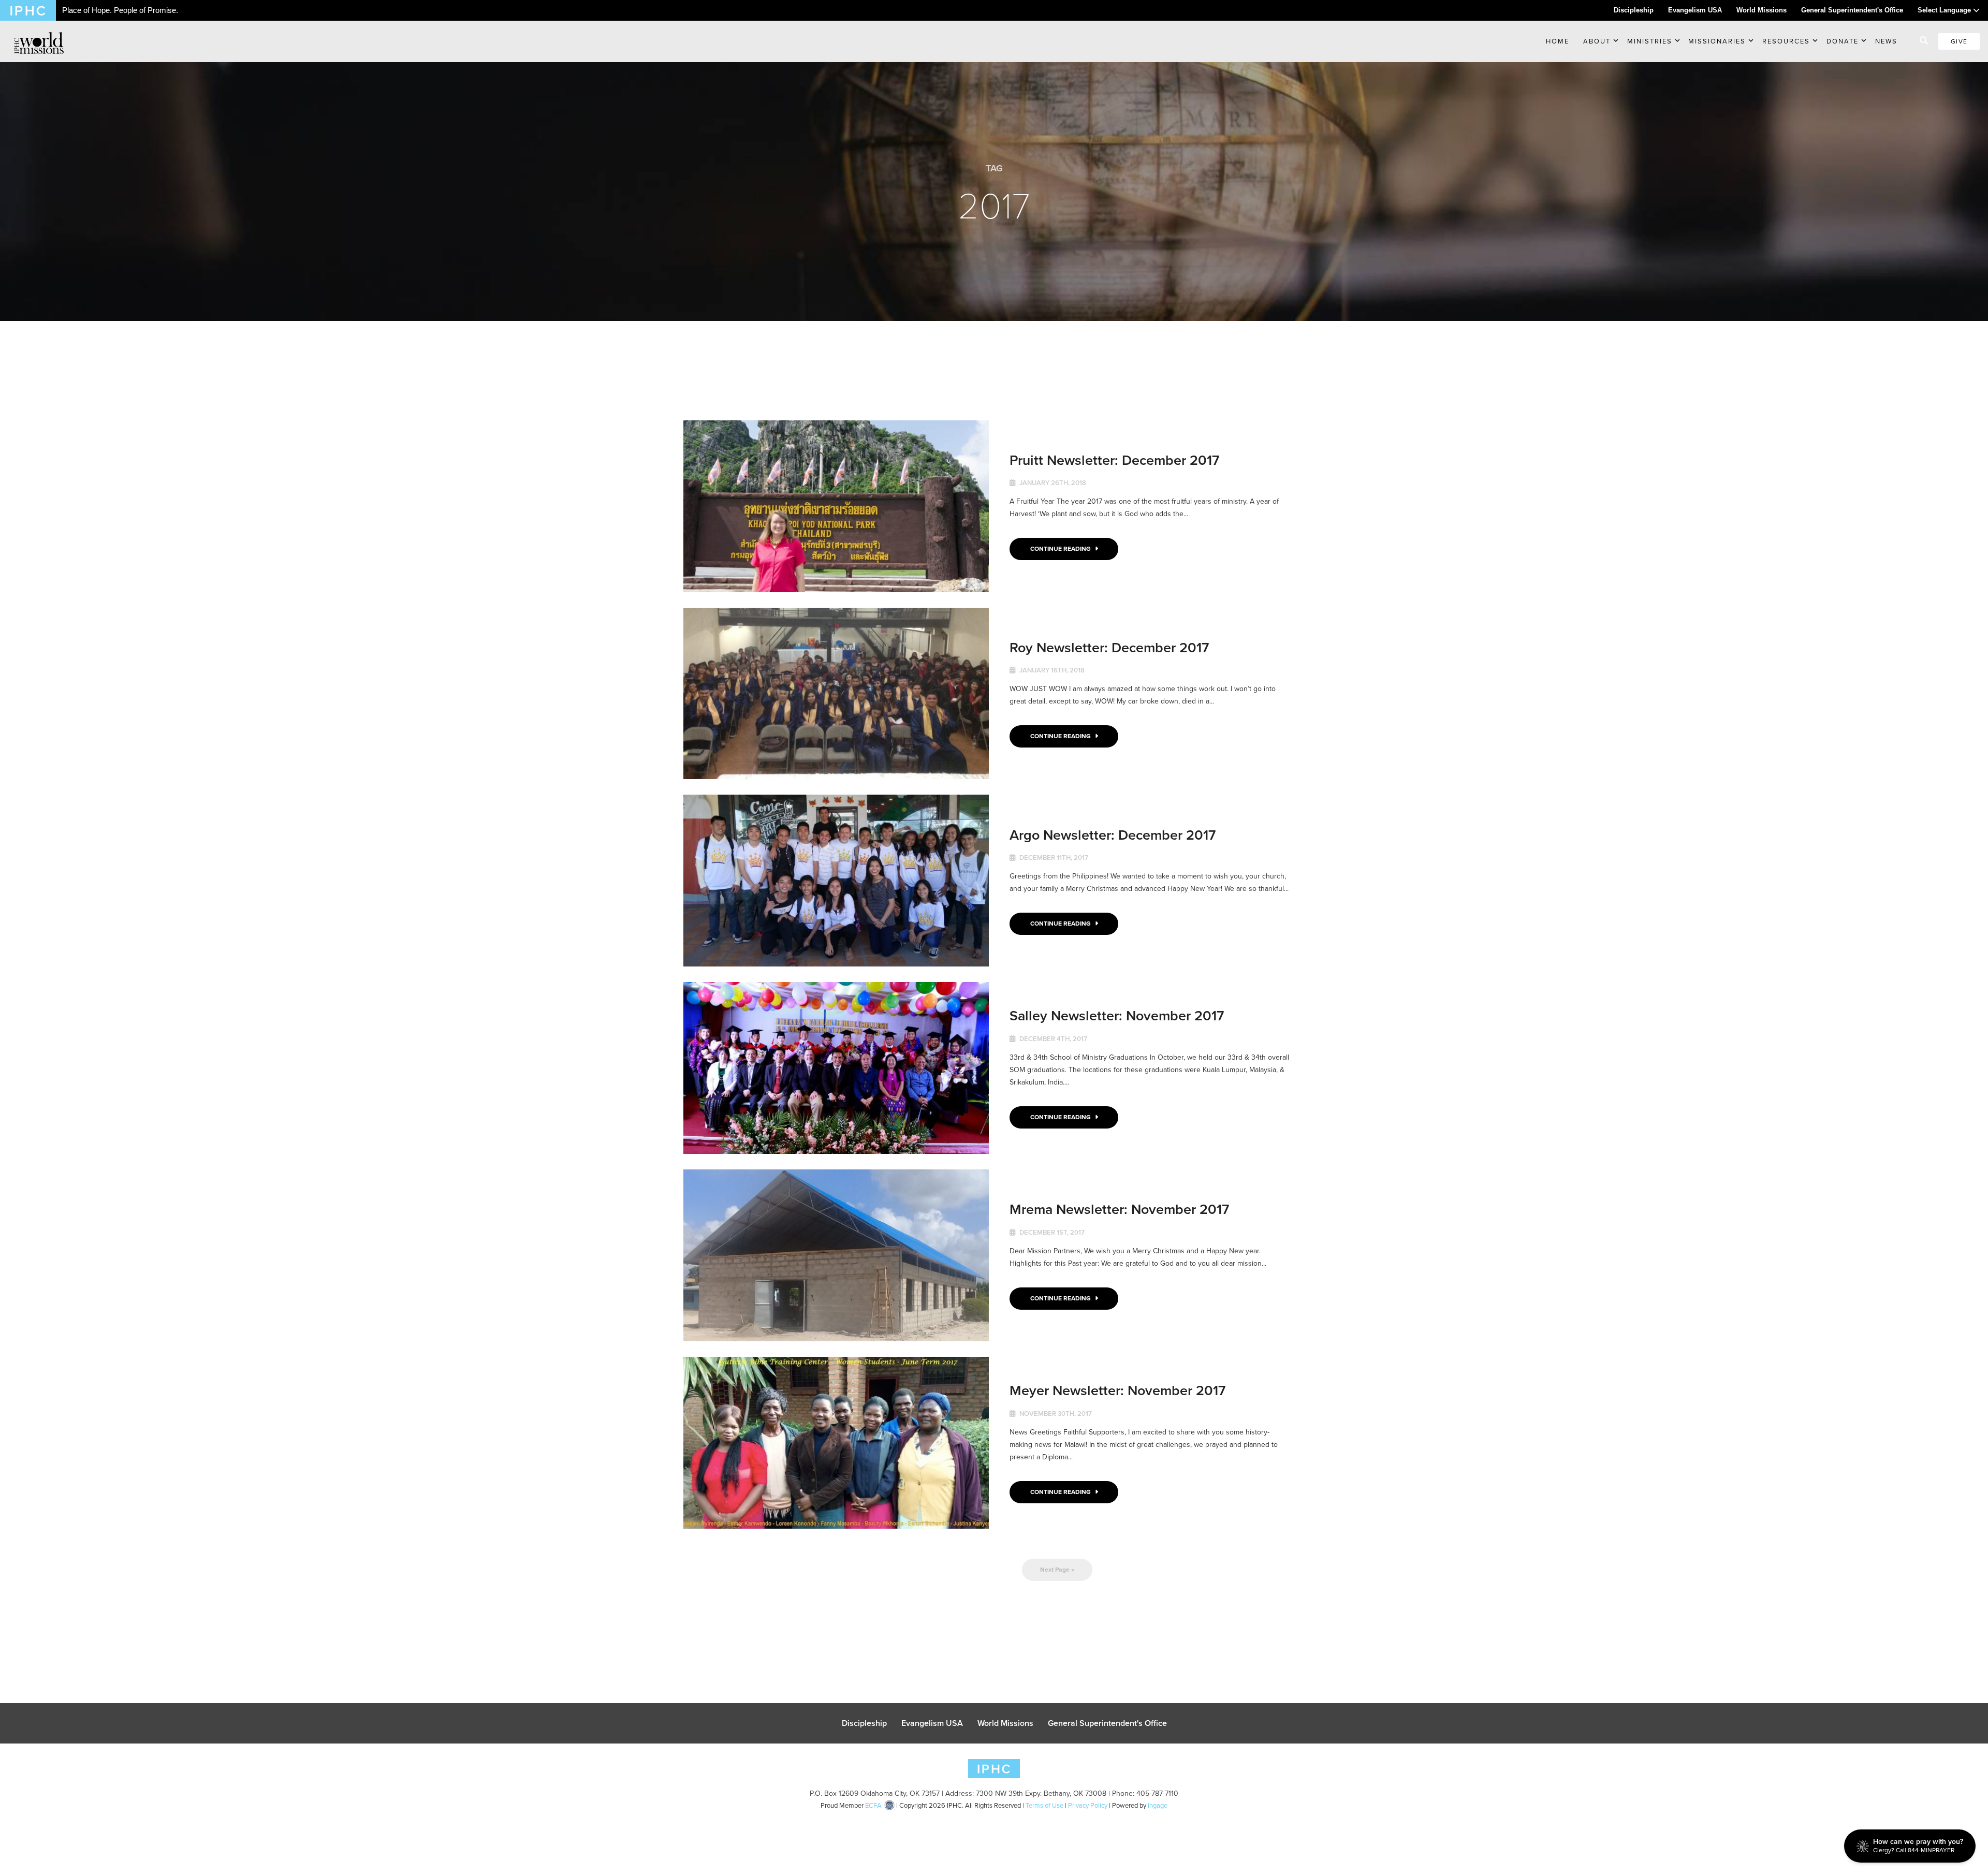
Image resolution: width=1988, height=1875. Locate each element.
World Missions (1762, 10)
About (1597, 41)
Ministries (1650, 41)
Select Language (1945, 10)
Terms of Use (1044, 1805)
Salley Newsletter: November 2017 (1117, 1015)
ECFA (873, 1805)
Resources (1786, 41)
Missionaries (1717, 41)
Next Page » (1057, 1570)
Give (1959, 41)
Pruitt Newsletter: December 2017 (1114, 460)
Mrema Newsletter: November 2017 (1119, 1209)
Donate (1843, 41)
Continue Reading (1061, 549)
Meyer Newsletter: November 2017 (1117, 1390)
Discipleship (1634, 10)
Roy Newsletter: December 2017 (1109, 647)
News (1886, 41)
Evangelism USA (1695, 10)
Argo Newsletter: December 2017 (1113, 835)
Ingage (1158, 1805)
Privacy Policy (1088, 1805)
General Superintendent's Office (1852, 10)
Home (1558, 41)
